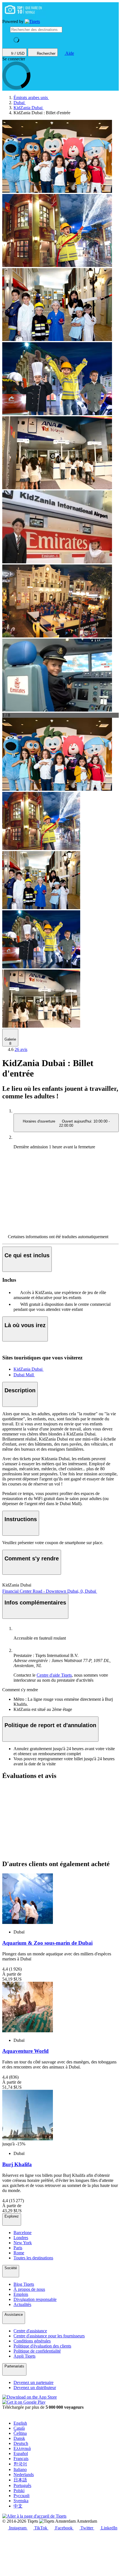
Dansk (19, 2438)
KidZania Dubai (29, 1369)
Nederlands (24, 2475)
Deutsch (21, 2443)
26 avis (21, 1049)
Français (21, 2459)
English (20, 2423)
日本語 (20, 2480)
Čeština (20, 2433)
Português (22, 2485)
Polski (19, 2491)
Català (19, 2428)
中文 (18, 2506)
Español (21, 2453)
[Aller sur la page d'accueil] (32, 22)
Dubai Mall (24, 1375)
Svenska (21, 2501)
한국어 (20, 2464)
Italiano (20, 2469)
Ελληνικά (22, 2448)
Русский (22, 2496)
